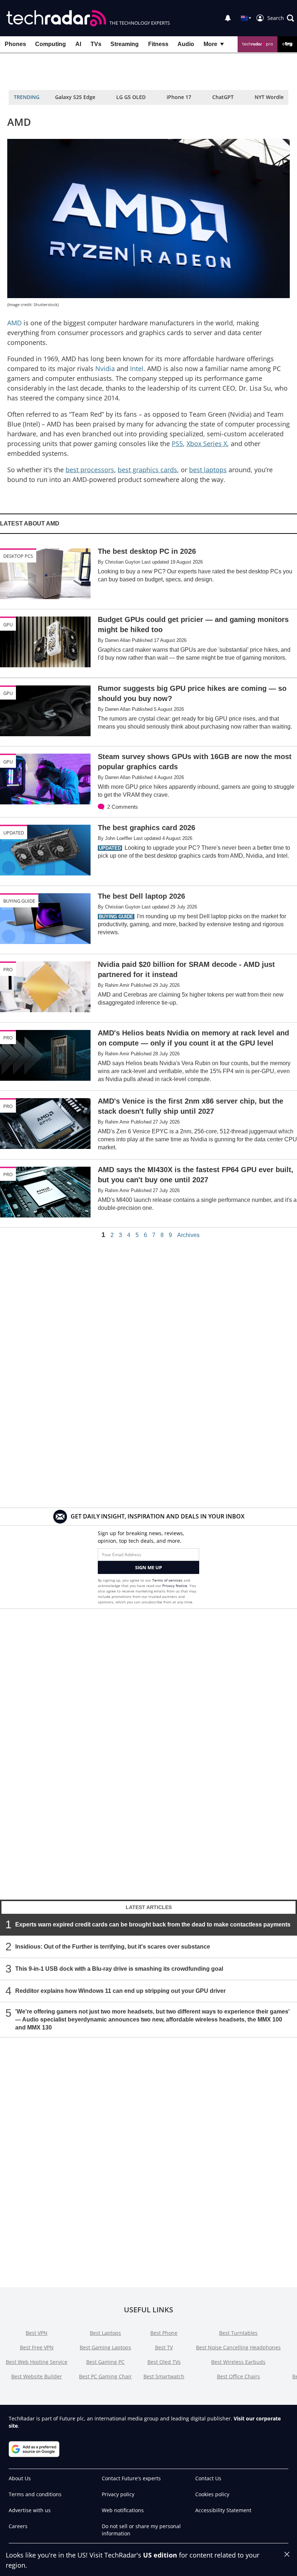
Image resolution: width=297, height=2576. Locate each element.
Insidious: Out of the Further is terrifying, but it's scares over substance (113, 1946)
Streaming (125, 44)
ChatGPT (223, 97)
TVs (96, 44)
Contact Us (208, 2478)
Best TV (164, 2347)
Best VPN (37, 2333)
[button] (281, 18)
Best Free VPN (37, 2347)
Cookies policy (212, 2494)
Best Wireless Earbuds (238, 2362)
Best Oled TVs (164, 2362)
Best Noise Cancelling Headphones (238, 2347)
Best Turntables (238, 2333)
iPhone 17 (179, 97)
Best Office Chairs (239, 2376)
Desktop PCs (18, 556)
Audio (186, 44)
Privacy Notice (175, 1586)
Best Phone (164, 2333)
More (210, 44)
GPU (8, 625)
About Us (20, 2478)
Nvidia (105, 368)
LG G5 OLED (131, 97)
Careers (18, 2526)
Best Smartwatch (164, 2376)
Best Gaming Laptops (105, 2347)
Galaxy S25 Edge (75, 97)
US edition (160, 2555)
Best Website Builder (37, 2376)
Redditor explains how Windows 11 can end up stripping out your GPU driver (120, 1990)
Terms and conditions (35, 2494)
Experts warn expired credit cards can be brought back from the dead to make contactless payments (153, 1924)
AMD (14, 323)
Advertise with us (30, 2510)
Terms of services (168, 1580)
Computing (51, 44)
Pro (8, 969)
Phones (15, 44)
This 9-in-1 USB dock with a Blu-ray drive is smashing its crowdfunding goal (119, 1968)
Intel (137, 368)
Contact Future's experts (131, 2478)
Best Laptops (105, 2333)
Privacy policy (118, 2494)
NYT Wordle (269, 97)
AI (78, 44)
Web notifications (123, 2510)
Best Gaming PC (105, 2362)
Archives (188, 1235)
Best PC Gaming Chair (105, 2376)
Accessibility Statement (223, 2510)
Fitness (158, 44)
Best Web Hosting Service (37, 2362)
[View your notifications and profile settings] (228, 18)
